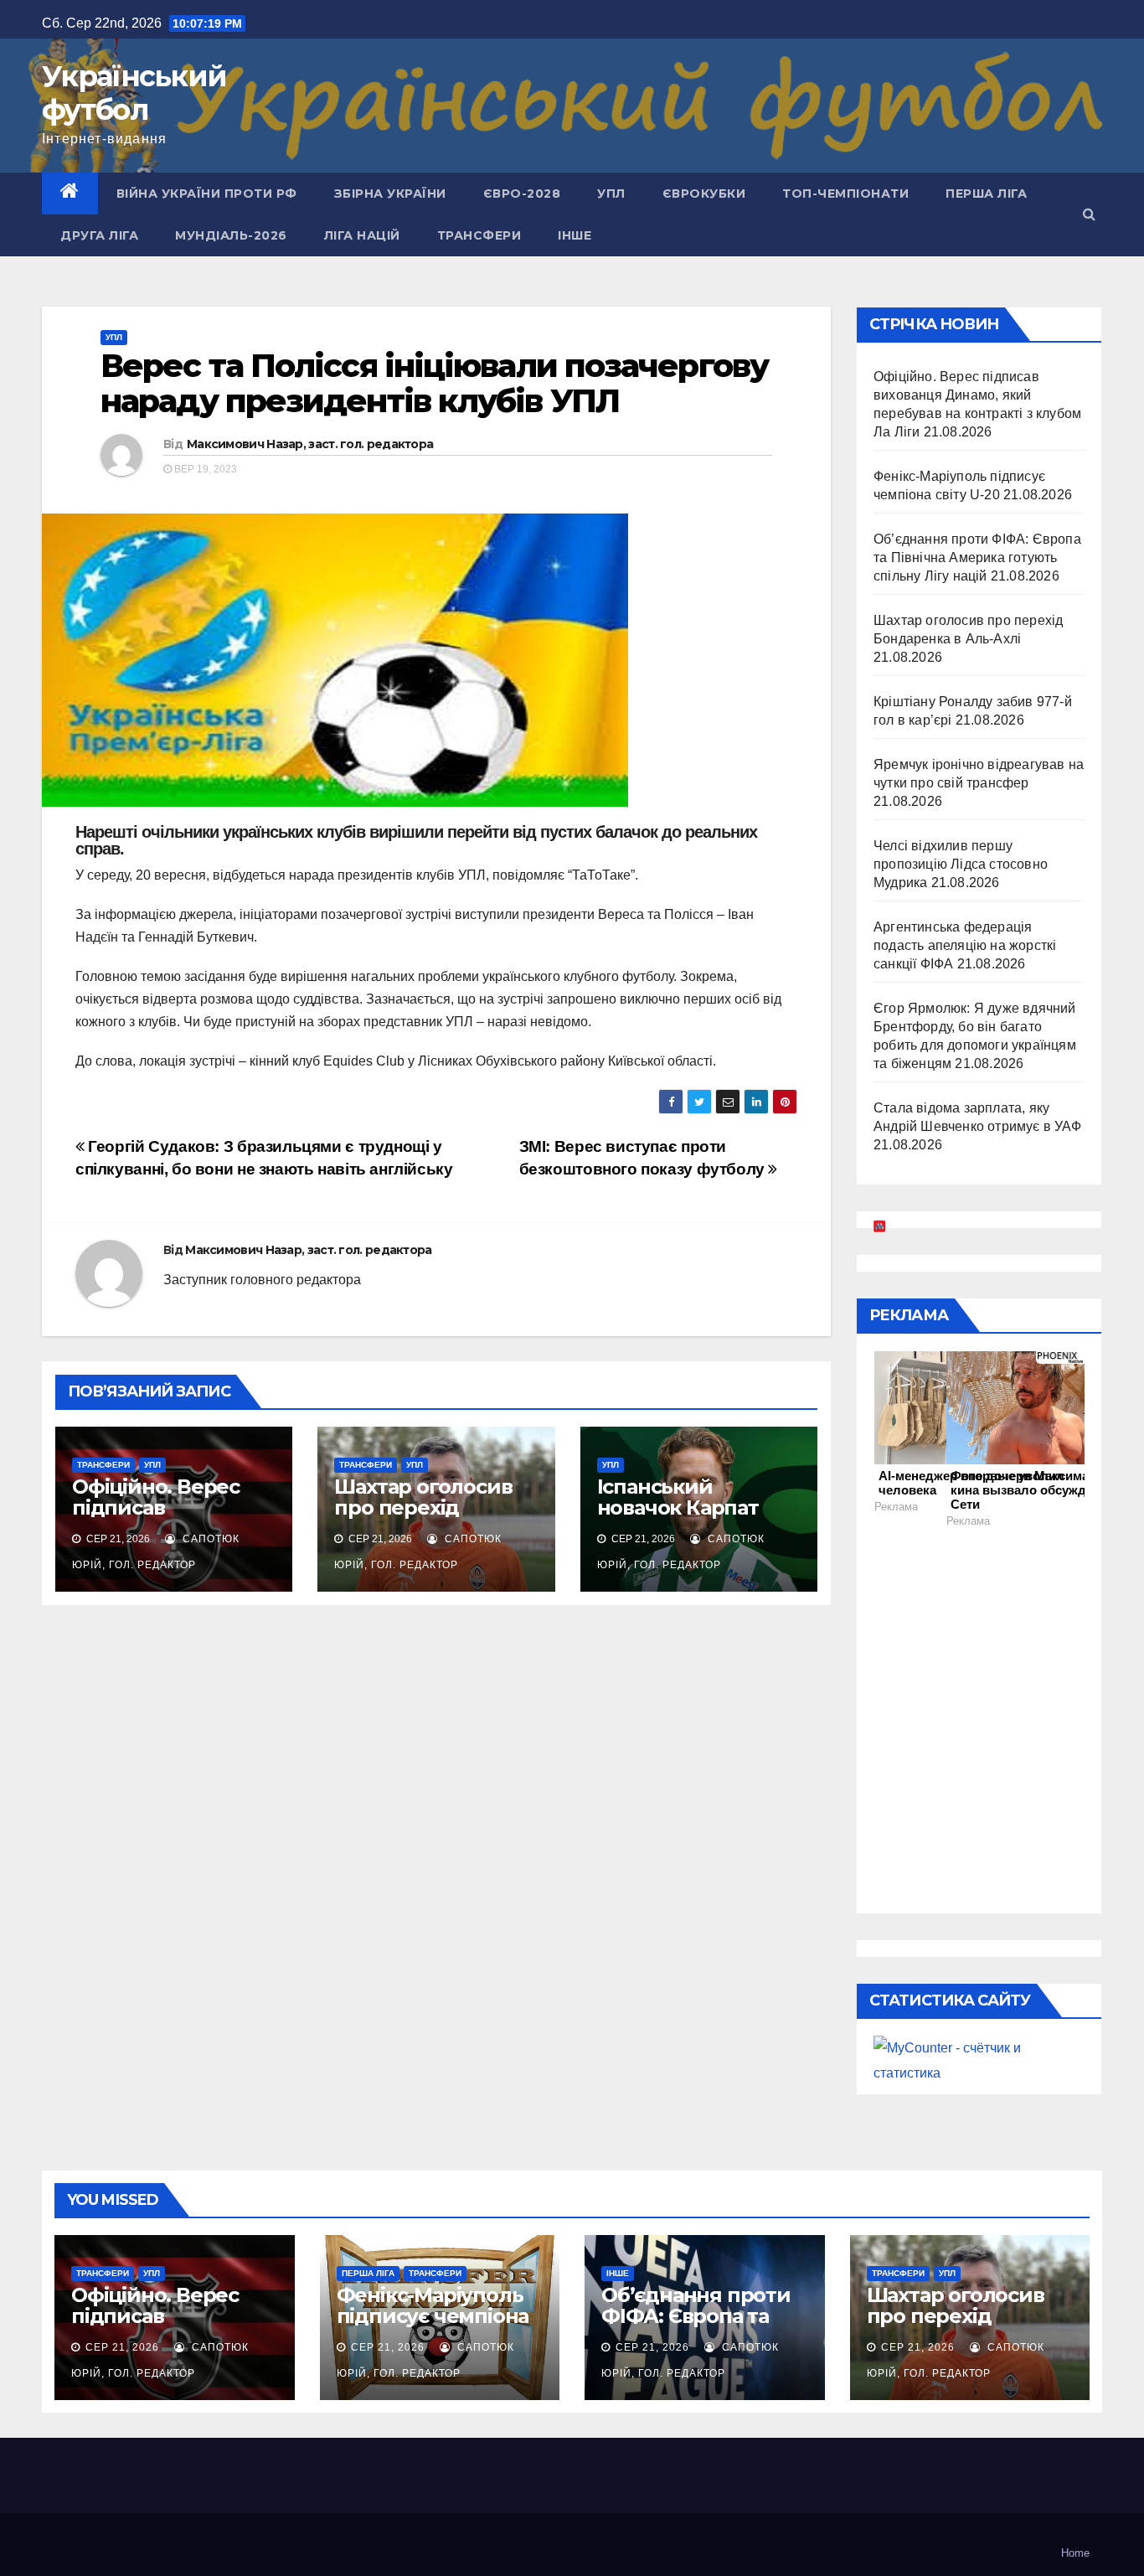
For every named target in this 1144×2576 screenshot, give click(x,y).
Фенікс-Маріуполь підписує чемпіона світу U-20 (433, 2316)
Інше (575, 235)
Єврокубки (704, 194)
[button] (1089, 214)
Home (1075, 2553)
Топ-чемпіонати (845, 194)
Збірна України (390, 194)
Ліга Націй (362, 235)
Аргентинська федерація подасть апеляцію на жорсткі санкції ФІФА (965, 945)
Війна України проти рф (207, 194)
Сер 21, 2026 (122, 2347)
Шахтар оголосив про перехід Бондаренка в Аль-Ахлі (431, 1518)
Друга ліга (99, 235)
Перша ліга (986, 194)
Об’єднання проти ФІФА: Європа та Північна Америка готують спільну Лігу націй (977, 558)
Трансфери (479, 235)
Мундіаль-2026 (231, 235)
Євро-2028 (522, 194)
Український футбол (134, 93)
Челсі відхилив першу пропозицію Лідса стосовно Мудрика (961, 864)
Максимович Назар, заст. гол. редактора (310, 444)
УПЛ (611, 194)
